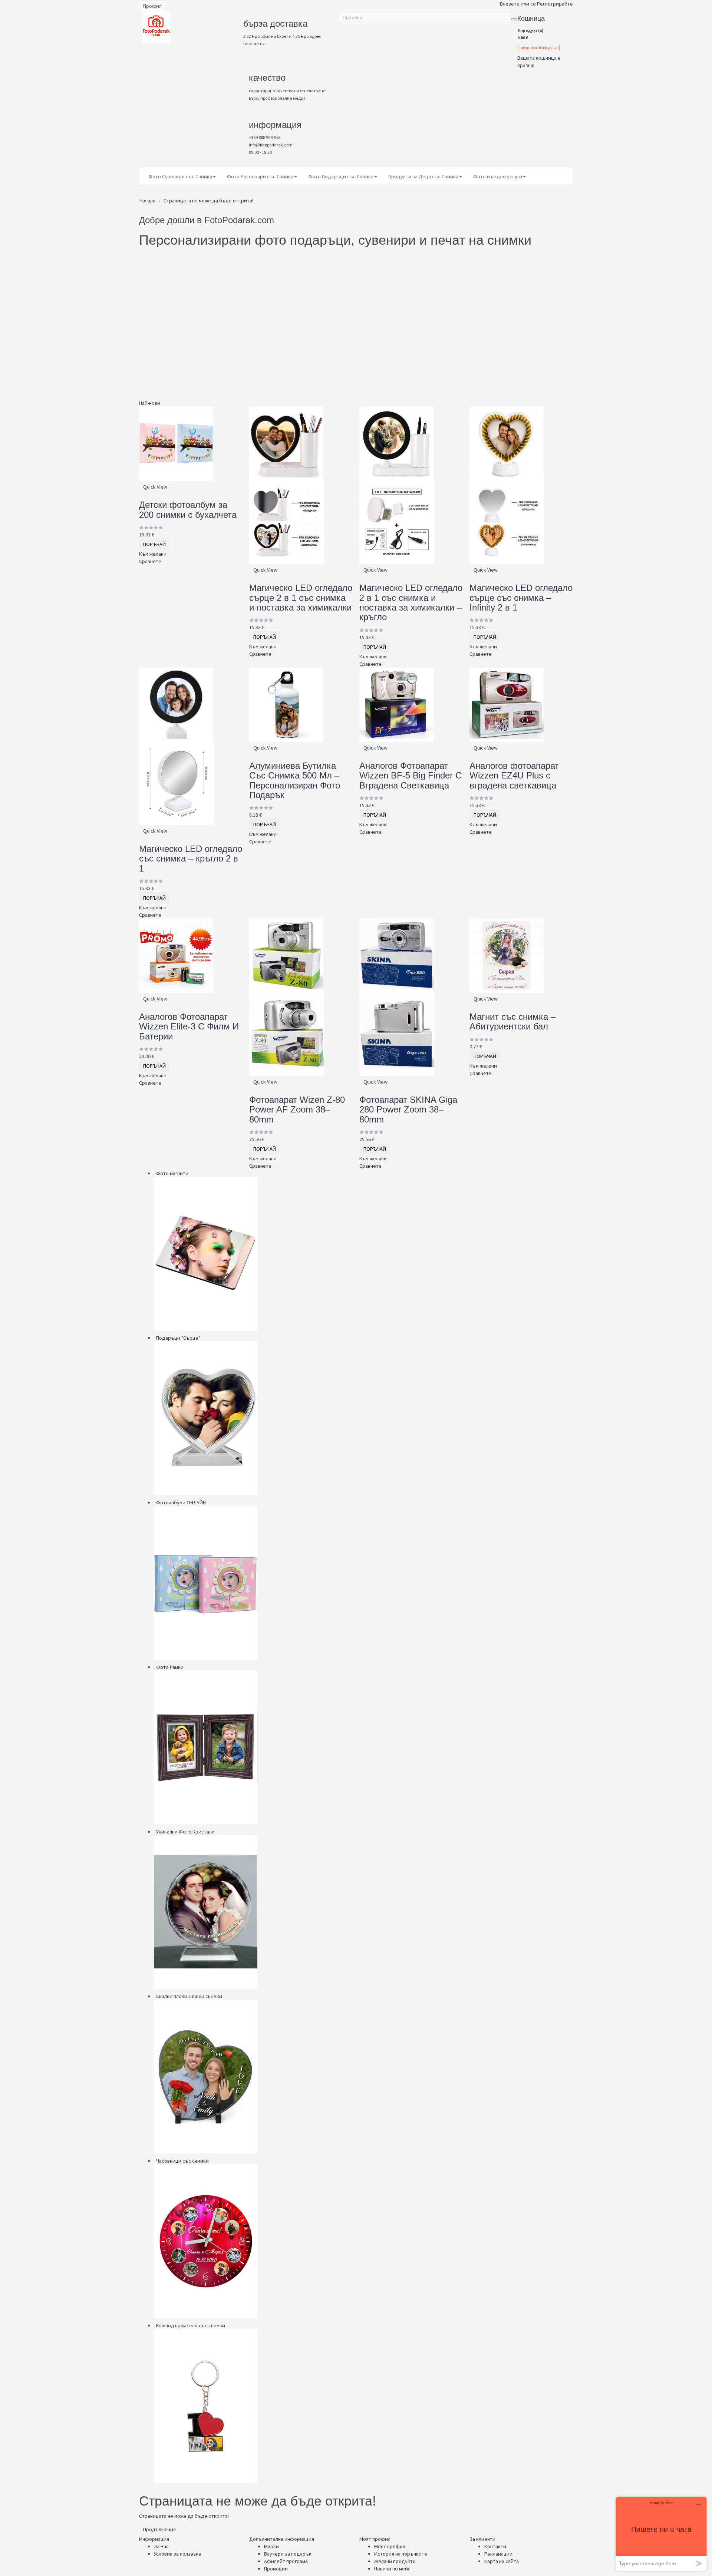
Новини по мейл (392, 2569)
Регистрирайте (555, 4)
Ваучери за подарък (288, 2554)
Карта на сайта (502, 2561)
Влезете (510, 4)
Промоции (276, 2569)
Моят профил (390, 2546)
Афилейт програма (286, 2561)
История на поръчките (401, 2554)
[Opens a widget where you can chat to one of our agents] (661, 2534)
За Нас (161, 2546)
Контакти (495, 2546)
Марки (271, 2546)
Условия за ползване (178, 2554)
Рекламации (498, 2554)
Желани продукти (395, 2561)
